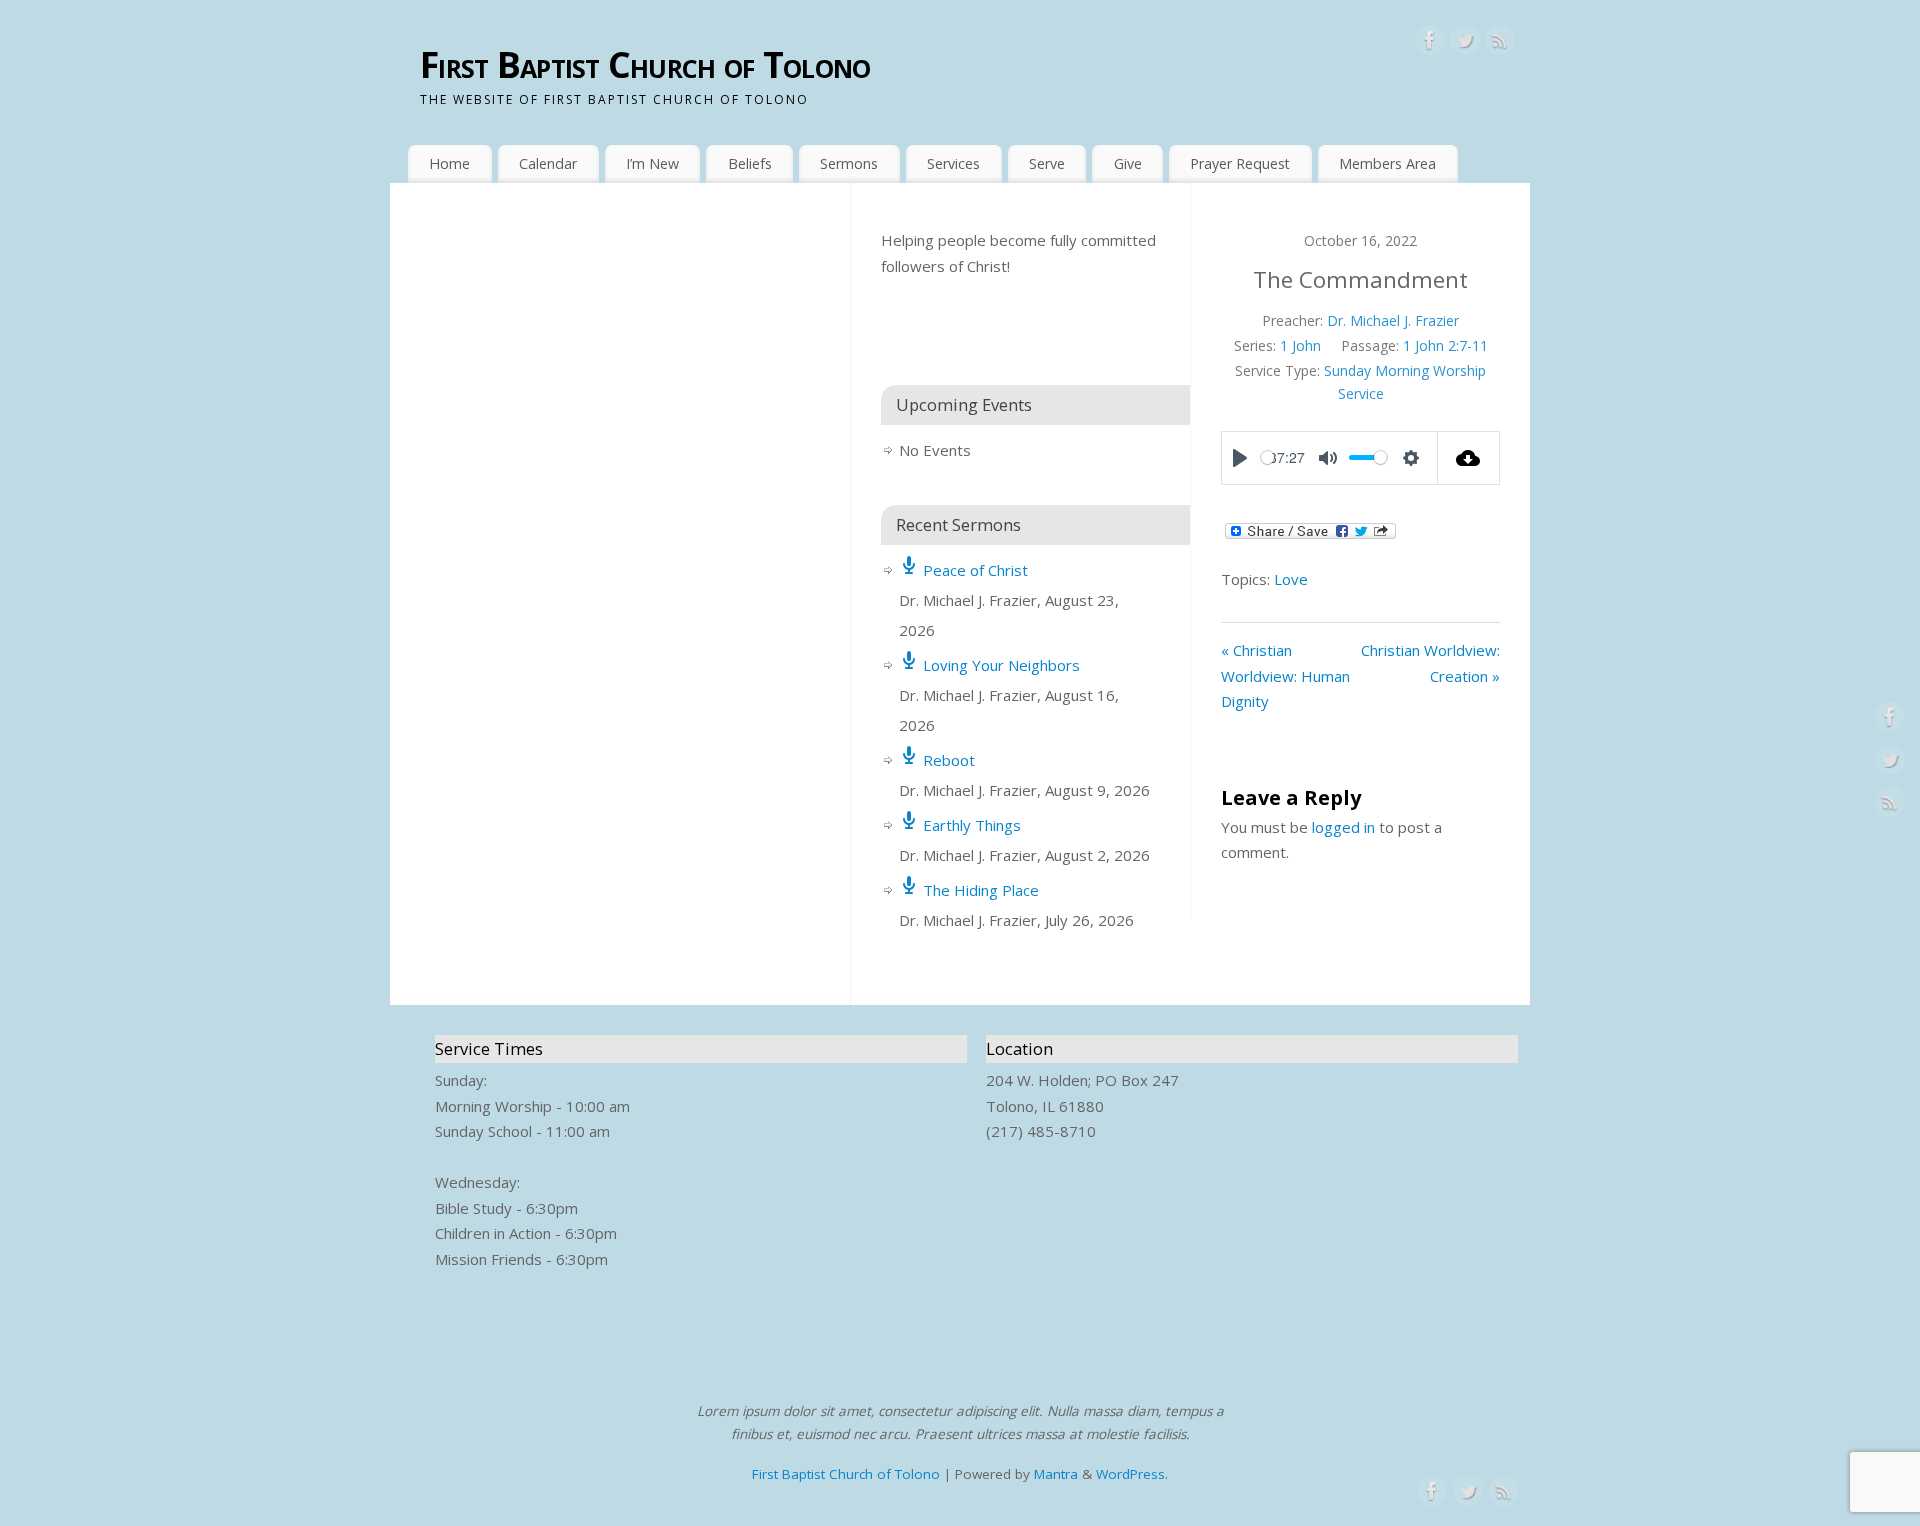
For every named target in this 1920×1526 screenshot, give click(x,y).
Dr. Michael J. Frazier (1393, 320)
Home (449, 163)
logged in (1343, 827)
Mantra (1056, 1474)
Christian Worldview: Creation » (1430, 663)
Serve (1047, 163)
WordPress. (1132, 1474)
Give (1128, 163)
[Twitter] (1465, 44)
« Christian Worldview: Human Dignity (1285, 675)
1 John (1300, 345)
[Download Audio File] (1469, 458)
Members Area (1387, 163)
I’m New (652, 163)
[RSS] (1500, 44)
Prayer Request (1240, 163)
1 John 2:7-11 (1445, 345)
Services (953, 163)
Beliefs (750, 163)
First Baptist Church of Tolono (645, 64)
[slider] (1267, 457)
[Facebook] (1430, 44)
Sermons (849, 163)
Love (1291, 579)
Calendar (548, 163)
